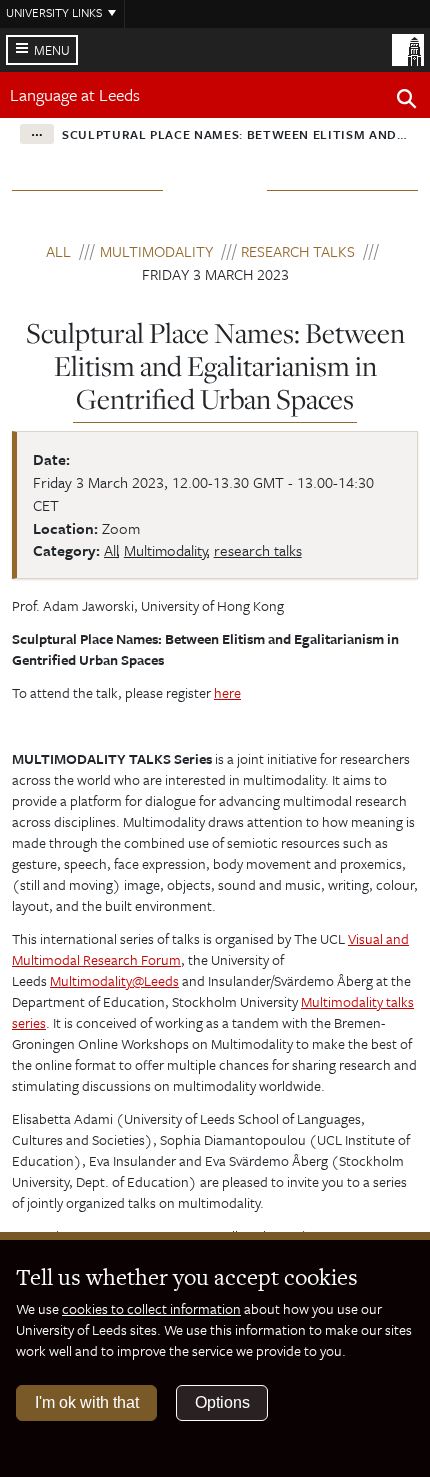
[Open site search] (407, 102)
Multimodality (156, 251)
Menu (52, 50)
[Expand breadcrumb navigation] (37, 134)
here (227, 692)
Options (222, 1402)
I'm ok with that (87, 1402)
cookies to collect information (151, 1308)
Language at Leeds (75, 94)
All (58, 251)
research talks (298, 251)
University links (54, 12)
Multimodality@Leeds (114, 980)
